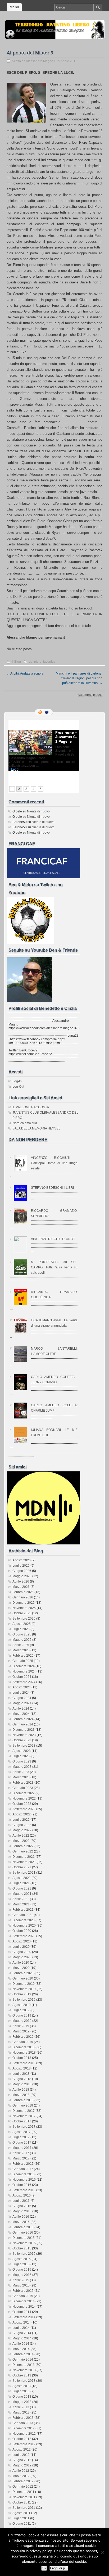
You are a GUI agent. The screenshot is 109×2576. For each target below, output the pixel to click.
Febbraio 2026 (23, 1592)
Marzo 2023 (21, 1777)
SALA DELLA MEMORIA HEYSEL (36, 1128)
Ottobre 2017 (22, 2121)
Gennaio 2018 (23, 2105)
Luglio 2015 (21, 2264)
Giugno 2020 (22, 1952)
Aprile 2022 (21, 1836)
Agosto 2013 (22, 2386)
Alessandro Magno (40, 61)
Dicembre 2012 (24, 2428)
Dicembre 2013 (24, 2365)
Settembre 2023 (24, 1746)
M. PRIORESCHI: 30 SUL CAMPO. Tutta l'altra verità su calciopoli (54, 1267)
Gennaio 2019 (23, 2042)
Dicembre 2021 (24, 1857)
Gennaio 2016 (23, 2232)
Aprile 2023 (21, 1772)
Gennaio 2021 (23, 1915)
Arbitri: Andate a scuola (25, 674)
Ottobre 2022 (22, 1804)
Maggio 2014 (22, 2338)
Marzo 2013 (21, 2412)
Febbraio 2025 (23, 1656)
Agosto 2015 (22, 2259)
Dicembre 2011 (23, 2492)
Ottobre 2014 (22, 2312)
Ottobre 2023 (22, 1740)
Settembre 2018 (24, 2063)
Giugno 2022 (22, 1825)
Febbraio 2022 (23, 1846)
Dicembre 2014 (24, 2301)
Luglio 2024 (21, 1693)
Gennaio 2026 (23, 1597)
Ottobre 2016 (22, 2185)
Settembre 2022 (24, 1809)
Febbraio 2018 (23, 2100)
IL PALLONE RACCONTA (31, 1107)
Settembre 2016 (24, 2190)
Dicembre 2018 (24, 2047)
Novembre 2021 (24, 1862)
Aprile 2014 (21, 2344)
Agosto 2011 (21, 2513)
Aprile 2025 (21, 1645)
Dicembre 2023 (24, 1730)
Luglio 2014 (21, 2328)
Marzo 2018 (21, 2095)
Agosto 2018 (22, 2068)
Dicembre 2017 (24, 2111)
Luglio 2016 (21, 2201)
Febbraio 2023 (23, 1783)
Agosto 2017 (22, 2132)
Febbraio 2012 (23, 2481)
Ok (44, 2568)
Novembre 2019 (24, 1989)
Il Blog (16, 662)
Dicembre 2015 (24, 2238)
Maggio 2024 (22, 1703)
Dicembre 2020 (24, 1920)
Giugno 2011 (22, 2524)
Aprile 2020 (21, 1963)
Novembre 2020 (24, 1926)
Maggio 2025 (22, 1640)
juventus (49, 662)
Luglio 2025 (21, 1629)
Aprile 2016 (21, 2217)
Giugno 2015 (22, 2270)
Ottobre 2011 (22, 2502)
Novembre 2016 (24, 2180)
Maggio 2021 (22, 1894)
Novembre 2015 (24, 2243)
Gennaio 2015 (23, 2296)
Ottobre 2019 (22, 1994)
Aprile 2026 (21, 1581)
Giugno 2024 (22, 1698)
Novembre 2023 (24, 1735)
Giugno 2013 (22, 2397)
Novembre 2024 (24, 1671)
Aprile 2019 (21, 2026)
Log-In (17, 1081)
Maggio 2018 (22, 2084)
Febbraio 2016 (23, 2227)
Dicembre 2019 (24, 1984)
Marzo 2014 (21, 2349)
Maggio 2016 (22, 2211)
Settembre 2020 (24, 1936)
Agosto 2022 (22, 1814)
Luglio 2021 (21, 1883)
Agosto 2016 (22, 2195)
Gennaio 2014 (23, 2360)
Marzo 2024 (21, 1714)
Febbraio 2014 (23, 2354)
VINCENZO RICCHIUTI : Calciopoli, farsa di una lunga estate (54, 1163)
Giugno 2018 (22, 2079)
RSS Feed (40, 712)
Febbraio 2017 (23, 2164)
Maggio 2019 (22, 2021)
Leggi (15, 769)
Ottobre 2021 (22, 1867)
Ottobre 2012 (22, 2439)
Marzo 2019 (21, 2031)
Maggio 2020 (22, 1957)
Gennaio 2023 (23, 1788)
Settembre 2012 (24, 2444)
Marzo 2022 (21, 1841)
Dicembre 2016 (24, 2174)
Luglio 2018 (21, 2074)
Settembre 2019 (24, 2000)
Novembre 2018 (24, 2053)
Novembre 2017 (24, 2116)
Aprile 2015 (21, 2280)
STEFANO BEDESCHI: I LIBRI (52, 1188)
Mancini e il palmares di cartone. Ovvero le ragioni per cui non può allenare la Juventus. (79, 678)
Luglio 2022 (21, 1820)
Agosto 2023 (22, 1751)
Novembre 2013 (24, 2370)
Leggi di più (59, 2568)
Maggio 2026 (22, 1576)
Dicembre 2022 (24, 1793)
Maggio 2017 (22, 2148)
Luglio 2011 (21, 2518)
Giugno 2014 (22, 2333)
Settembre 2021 (24, 1873)
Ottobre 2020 (22, 1931)
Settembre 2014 (24, 2317)
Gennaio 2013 (23, 2423)
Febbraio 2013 (23, 2418)
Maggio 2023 (22, 1767)
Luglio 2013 (21, 2391)
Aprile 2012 (21, 2471)
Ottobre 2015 (22, 2248)
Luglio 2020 (21, 1947)
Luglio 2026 (21, 1566)
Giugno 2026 (22, 1571)
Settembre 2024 (24, 1682)
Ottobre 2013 (22, 2375)
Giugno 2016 (22, 2206)
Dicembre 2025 (24, 1603)
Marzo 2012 (21, 2476)
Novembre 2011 (24, 2497)
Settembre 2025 (24, 1619)
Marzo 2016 (21, 2222)
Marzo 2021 (21, 1904)
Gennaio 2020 (23, 1978)
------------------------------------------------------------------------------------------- (44, 1305)
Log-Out (18, 1087)
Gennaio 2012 (23, 2487)
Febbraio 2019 (23, 2037)
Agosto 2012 (22, 2450)
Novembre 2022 (24, 1798)
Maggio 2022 (22, 1830)
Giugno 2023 (22, 1761)
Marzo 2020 (21, 1968)
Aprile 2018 (21, 2090)
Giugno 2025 (22, 1634)
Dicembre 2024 (24, 1666)
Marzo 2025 (21, 1650)
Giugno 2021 (22, 1888)
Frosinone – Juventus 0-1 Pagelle (66, 737)
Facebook (47, 712)
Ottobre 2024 (22, 1677)
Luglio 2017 (21, 2137)
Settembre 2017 (24, 2127)
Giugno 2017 (22, 2143)
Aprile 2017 (21, 2153)
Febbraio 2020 (23, 1973)
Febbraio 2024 (23, 1719)
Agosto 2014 (22, 2322)
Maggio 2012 (22, 2465)
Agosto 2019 (22, 2005)
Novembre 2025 (24, 1608)
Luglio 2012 (21, 2455)
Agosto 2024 (22, 1687)
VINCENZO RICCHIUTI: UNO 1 (53, 1239)
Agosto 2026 (22, 1560)
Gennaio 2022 (23, 1851)
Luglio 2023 (21, 1756)
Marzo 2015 (21, 2285)
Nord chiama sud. (25, 1123)
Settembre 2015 (24, 2254)
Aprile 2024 (21, 1709)
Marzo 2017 (21, 2158)
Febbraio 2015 (23, 2291)
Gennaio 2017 (23, 2169)
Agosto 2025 (22, 1624)
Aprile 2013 (21, 2407)
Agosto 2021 (22, 1878)
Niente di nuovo (38, 811)
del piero (35, 662)
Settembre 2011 (24, 2508)
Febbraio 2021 (23, 1910)
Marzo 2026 (21, 1587)
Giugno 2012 (22, 2460)
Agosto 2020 (22, 1941)
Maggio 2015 (22, 2275)
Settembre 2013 (24, 2381)
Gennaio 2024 (23, 1724)
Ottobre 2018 (22, 2058)
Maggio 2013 (22, 2402)
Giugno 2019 (22, 2015)
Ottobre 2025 (22, 1613)
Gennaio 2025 (23, 1661)
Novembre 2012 (24, 2434)
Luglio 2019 (21, 2010)
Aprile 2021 (21, 1899)
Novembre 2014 (24, 2307)
